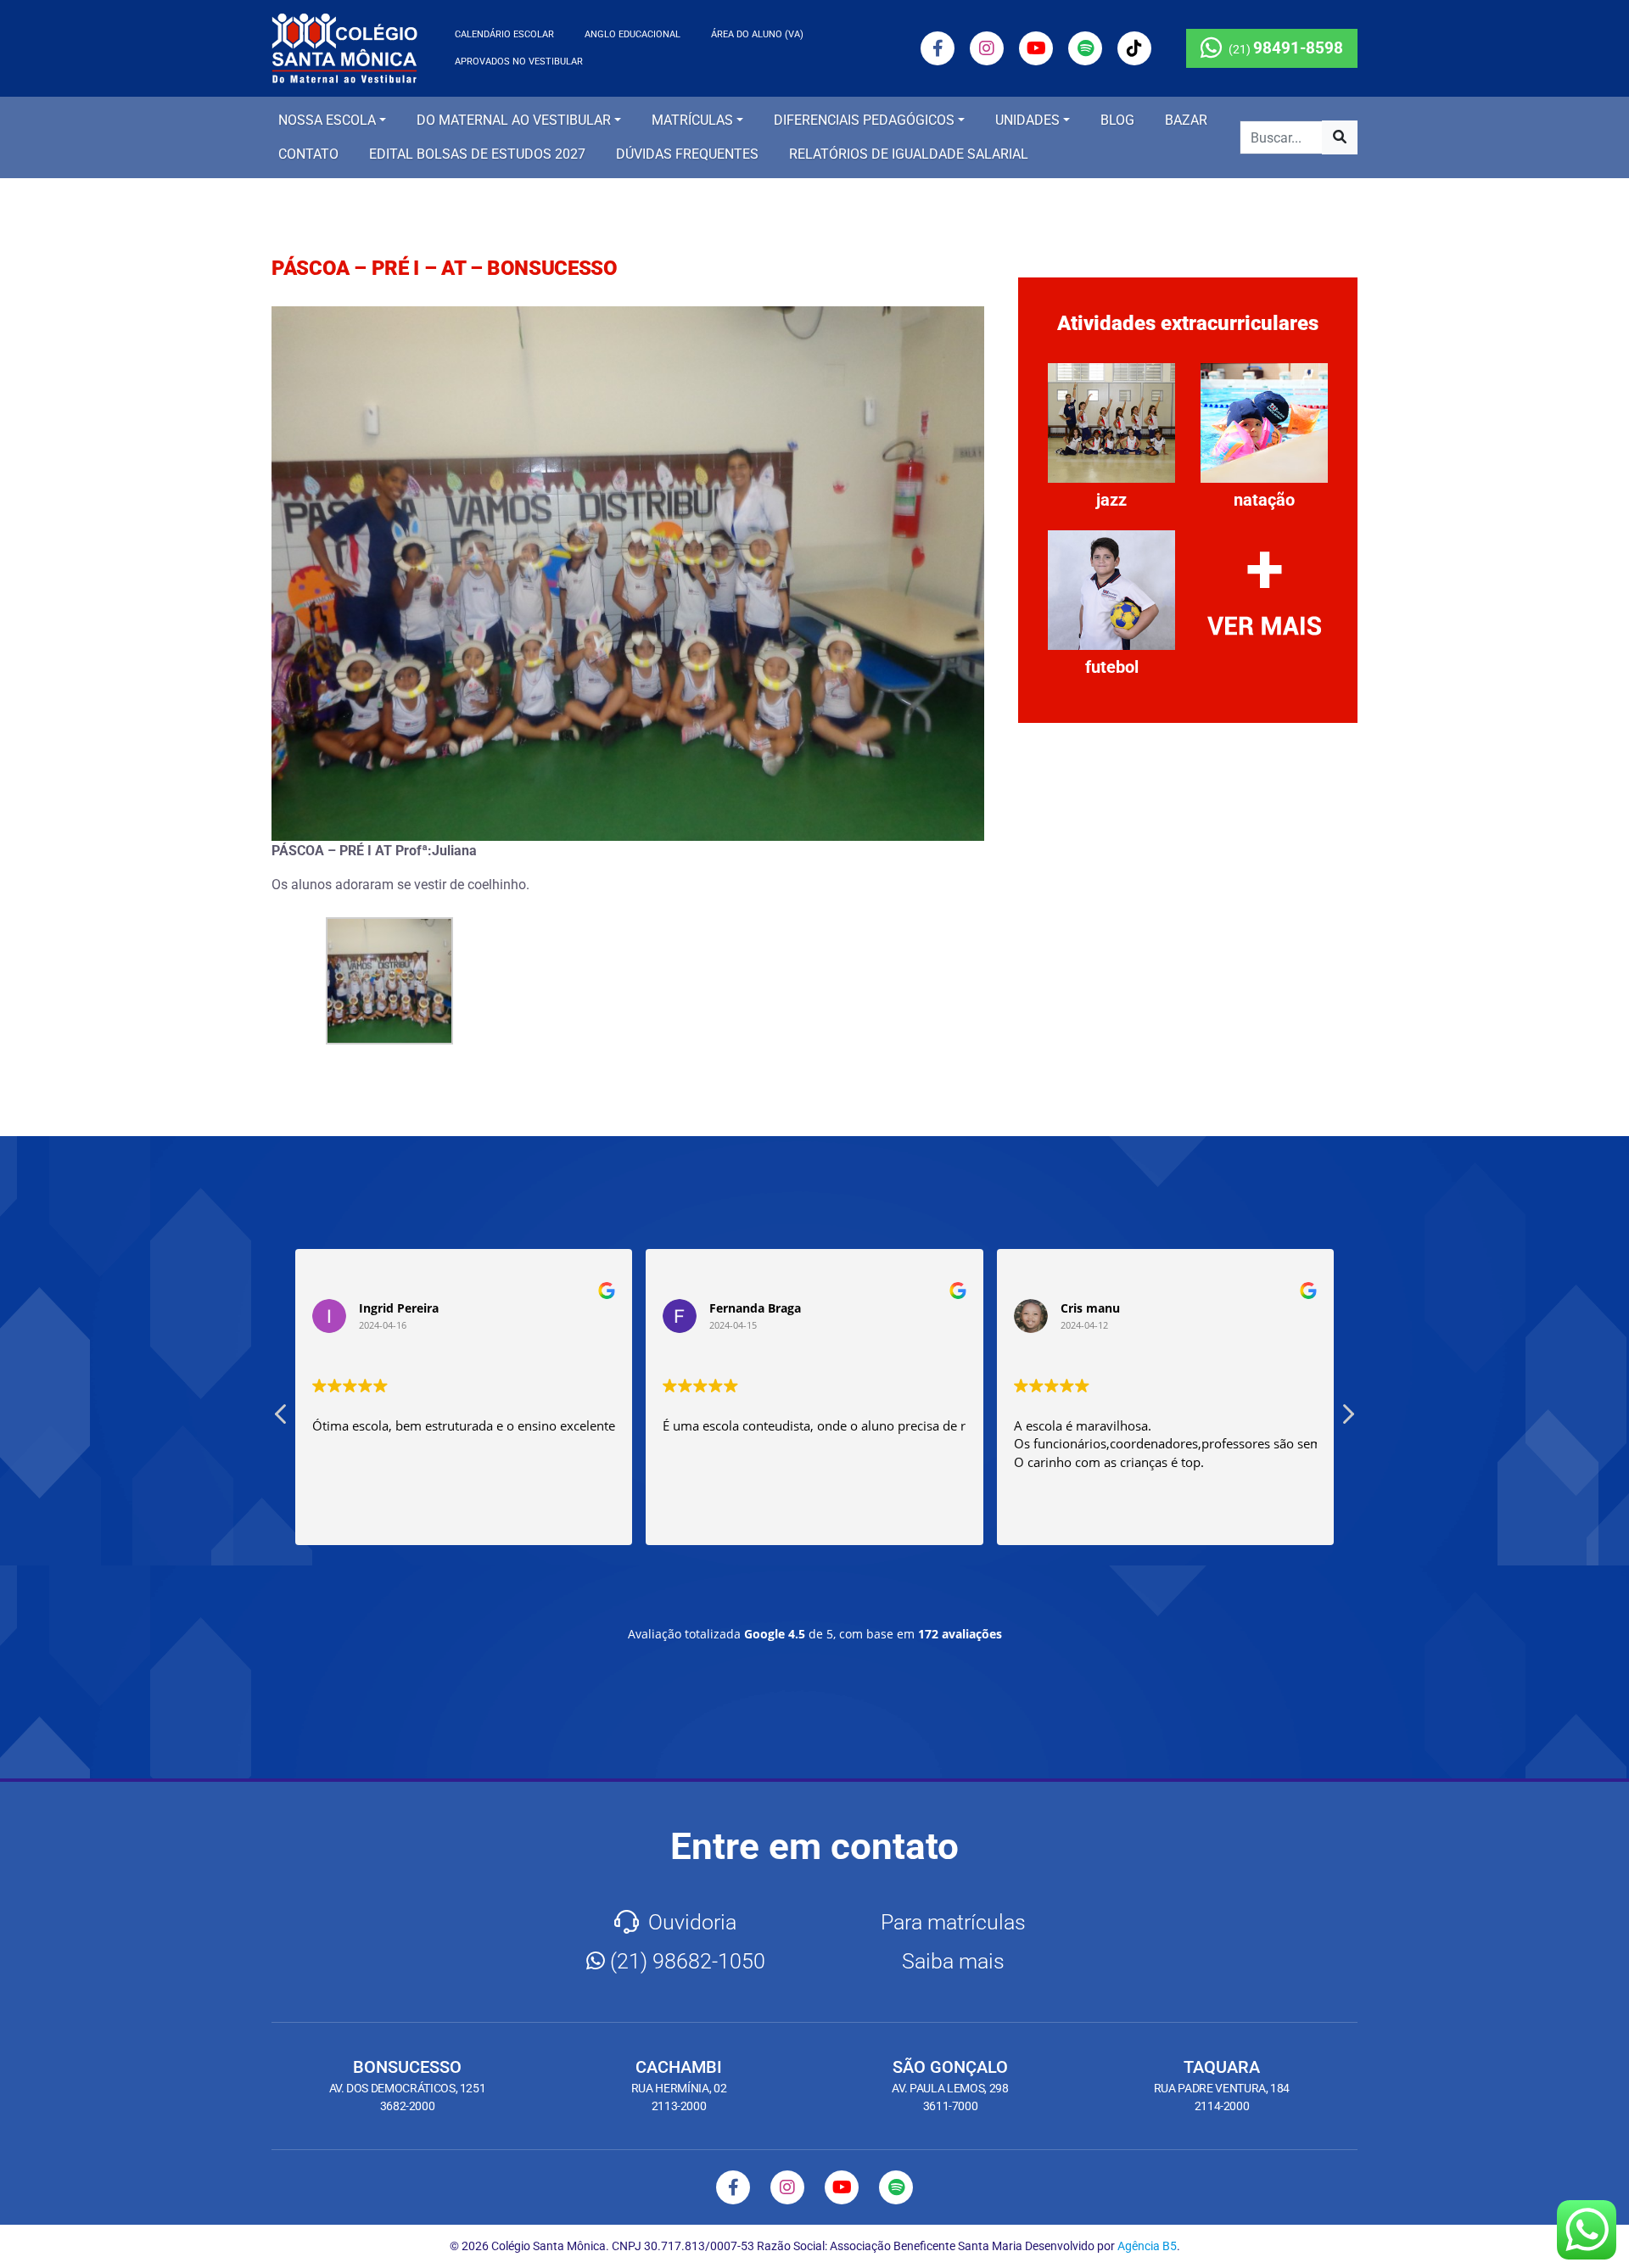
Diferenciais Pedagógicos (864, 120)
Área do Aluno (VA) (757, 34)
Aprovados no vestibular (519, 62)
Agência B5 (1147, 2246)
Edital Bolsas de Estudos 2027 (477, 154)
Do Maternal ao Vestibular (514, 120)
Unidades (1027, 120)
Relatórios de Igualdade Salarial (909, 154)
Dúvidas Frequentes (687, 154)
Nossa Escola (327, 120)
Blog (1117, 120)
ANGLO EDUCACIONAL (633, 34)
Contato (308, 154)
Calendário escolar (504, 34)
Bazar (1186, 120)
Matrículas (692, 120)
